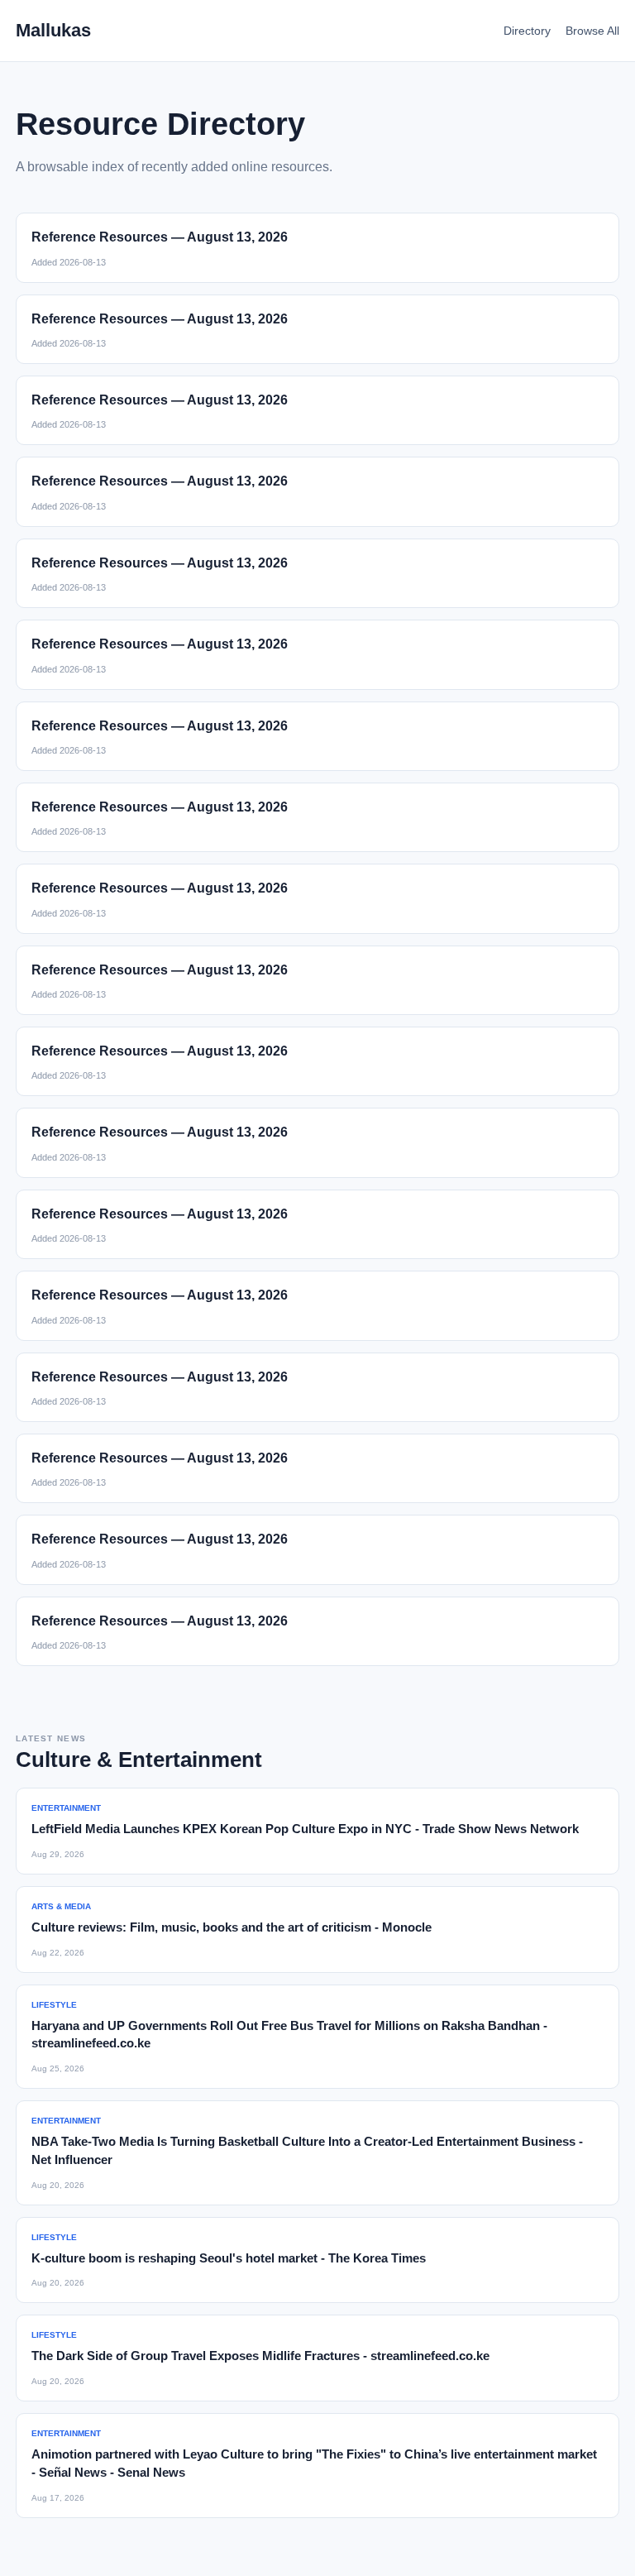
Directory (527, 31)
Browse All (592, 31)
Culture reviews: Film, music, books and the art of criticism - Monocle (232, 1927)
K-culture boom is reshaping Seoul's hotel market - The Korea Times (229, 2258)
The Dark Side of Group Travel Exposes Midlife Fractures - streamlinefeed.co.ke (260, 2356)
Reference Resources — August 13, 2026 (160, 237)
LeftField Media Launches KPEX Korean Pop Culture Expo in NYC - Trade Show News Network (305, 1829)
